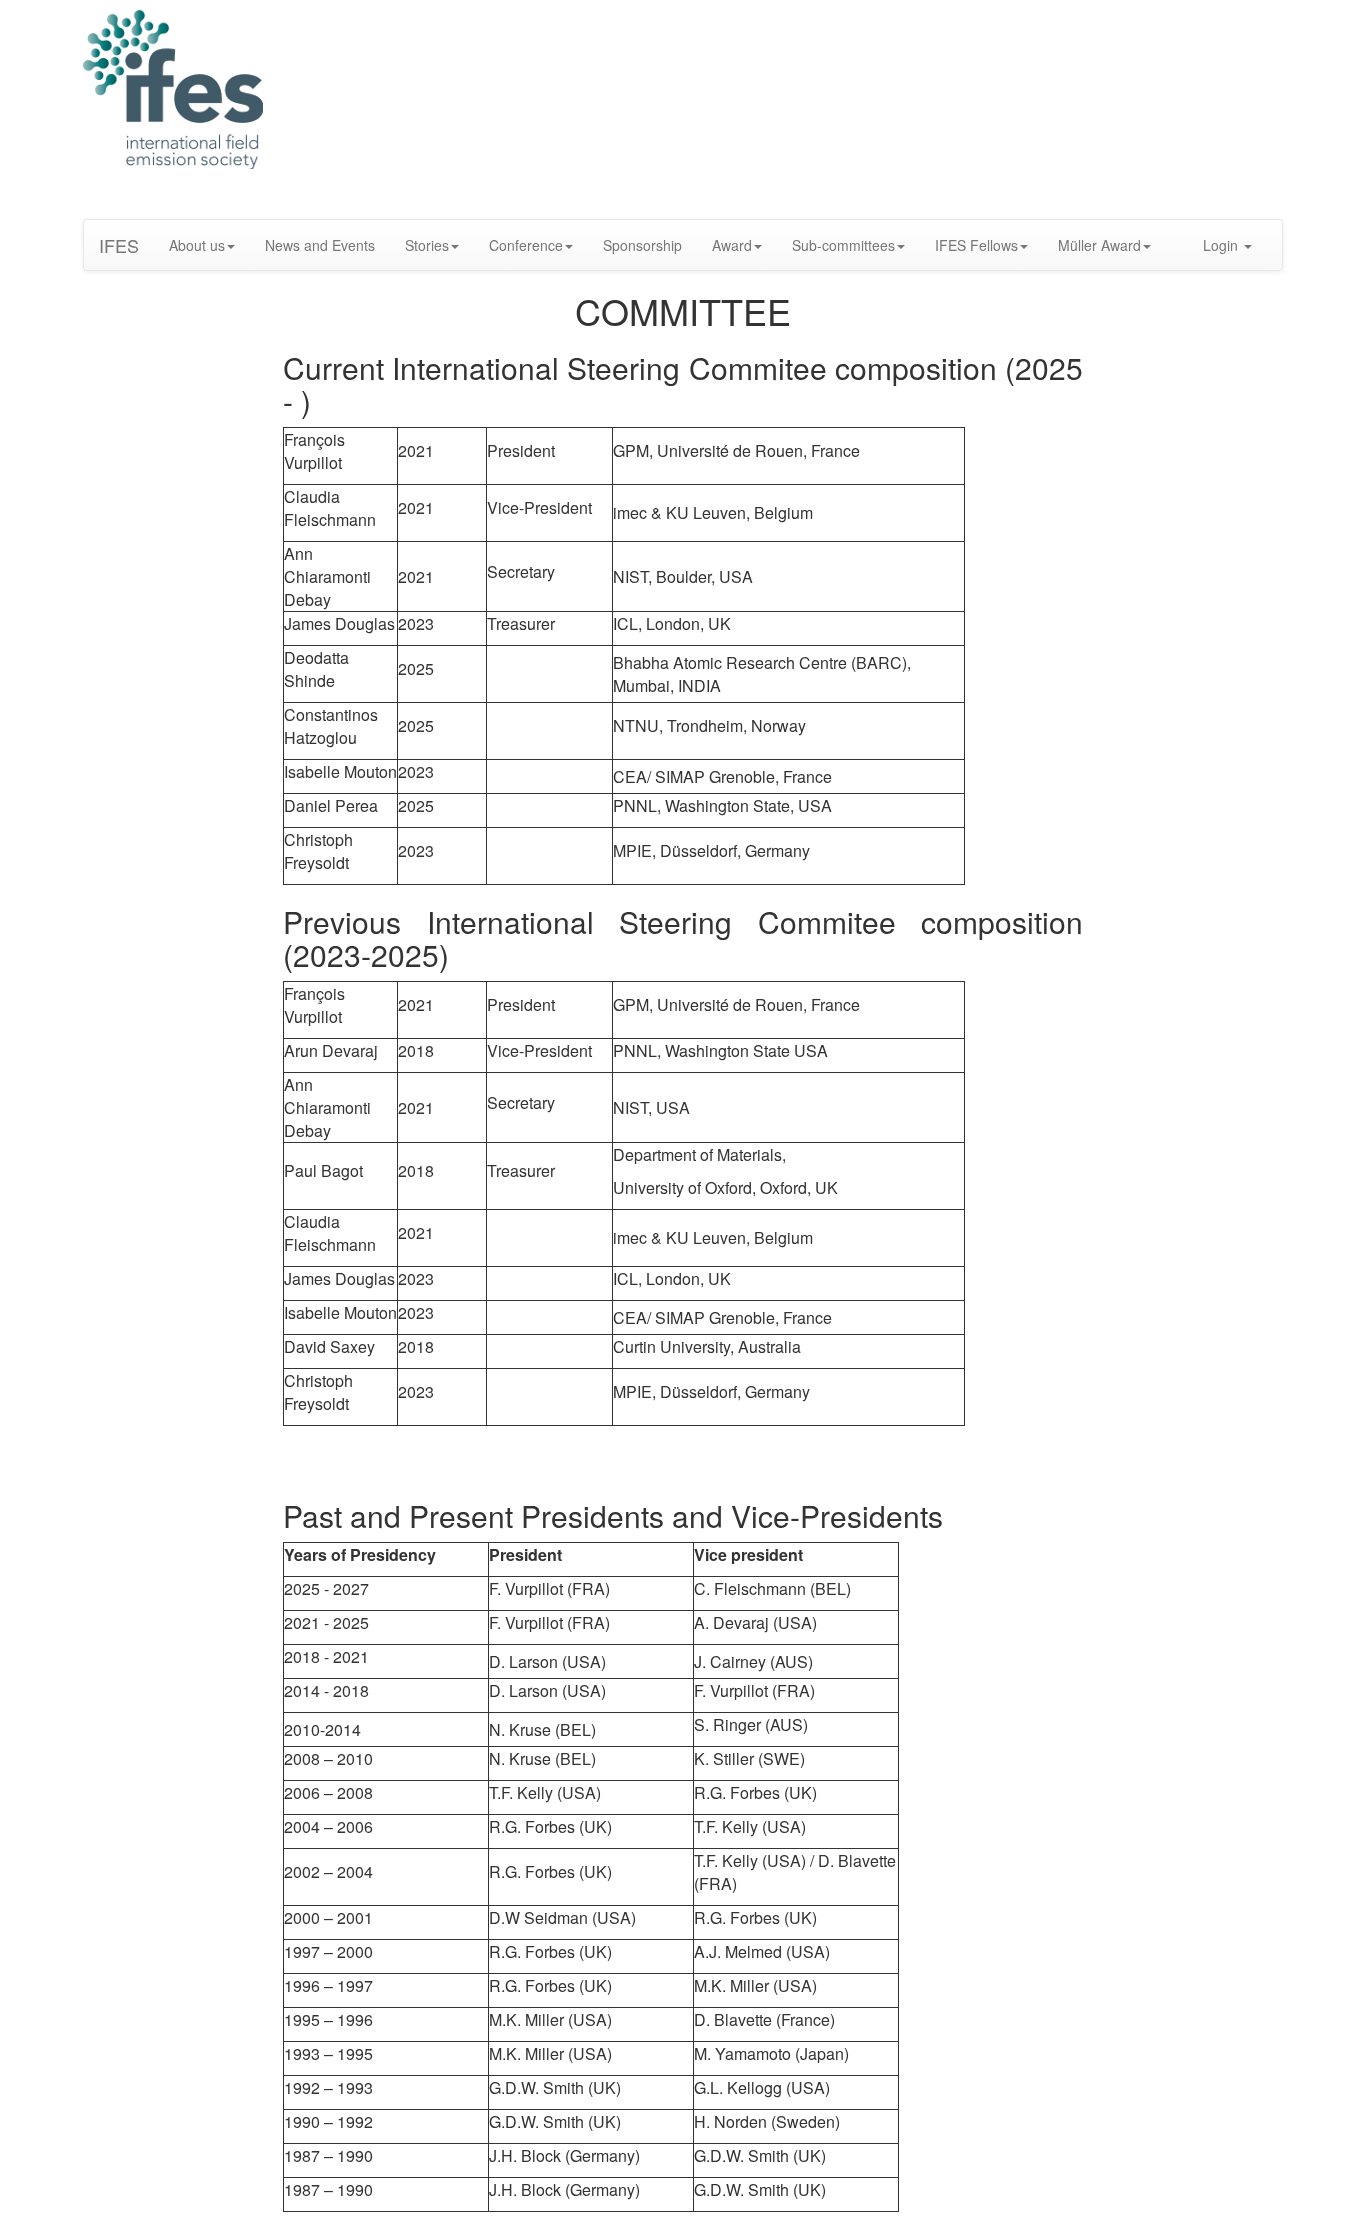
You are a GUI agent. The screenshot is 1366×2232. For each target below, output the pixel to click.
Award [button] (732, 245)
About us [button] (197, 245)
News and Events (320, 245)
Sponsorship (642, 245)
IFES (119, 245)
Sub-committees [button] (843, 245)
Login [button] (1222, 245)
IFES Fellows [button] (976, 245)
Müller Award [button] (1099, 245)
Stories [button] (427, 245)
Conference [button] (526, 245)
